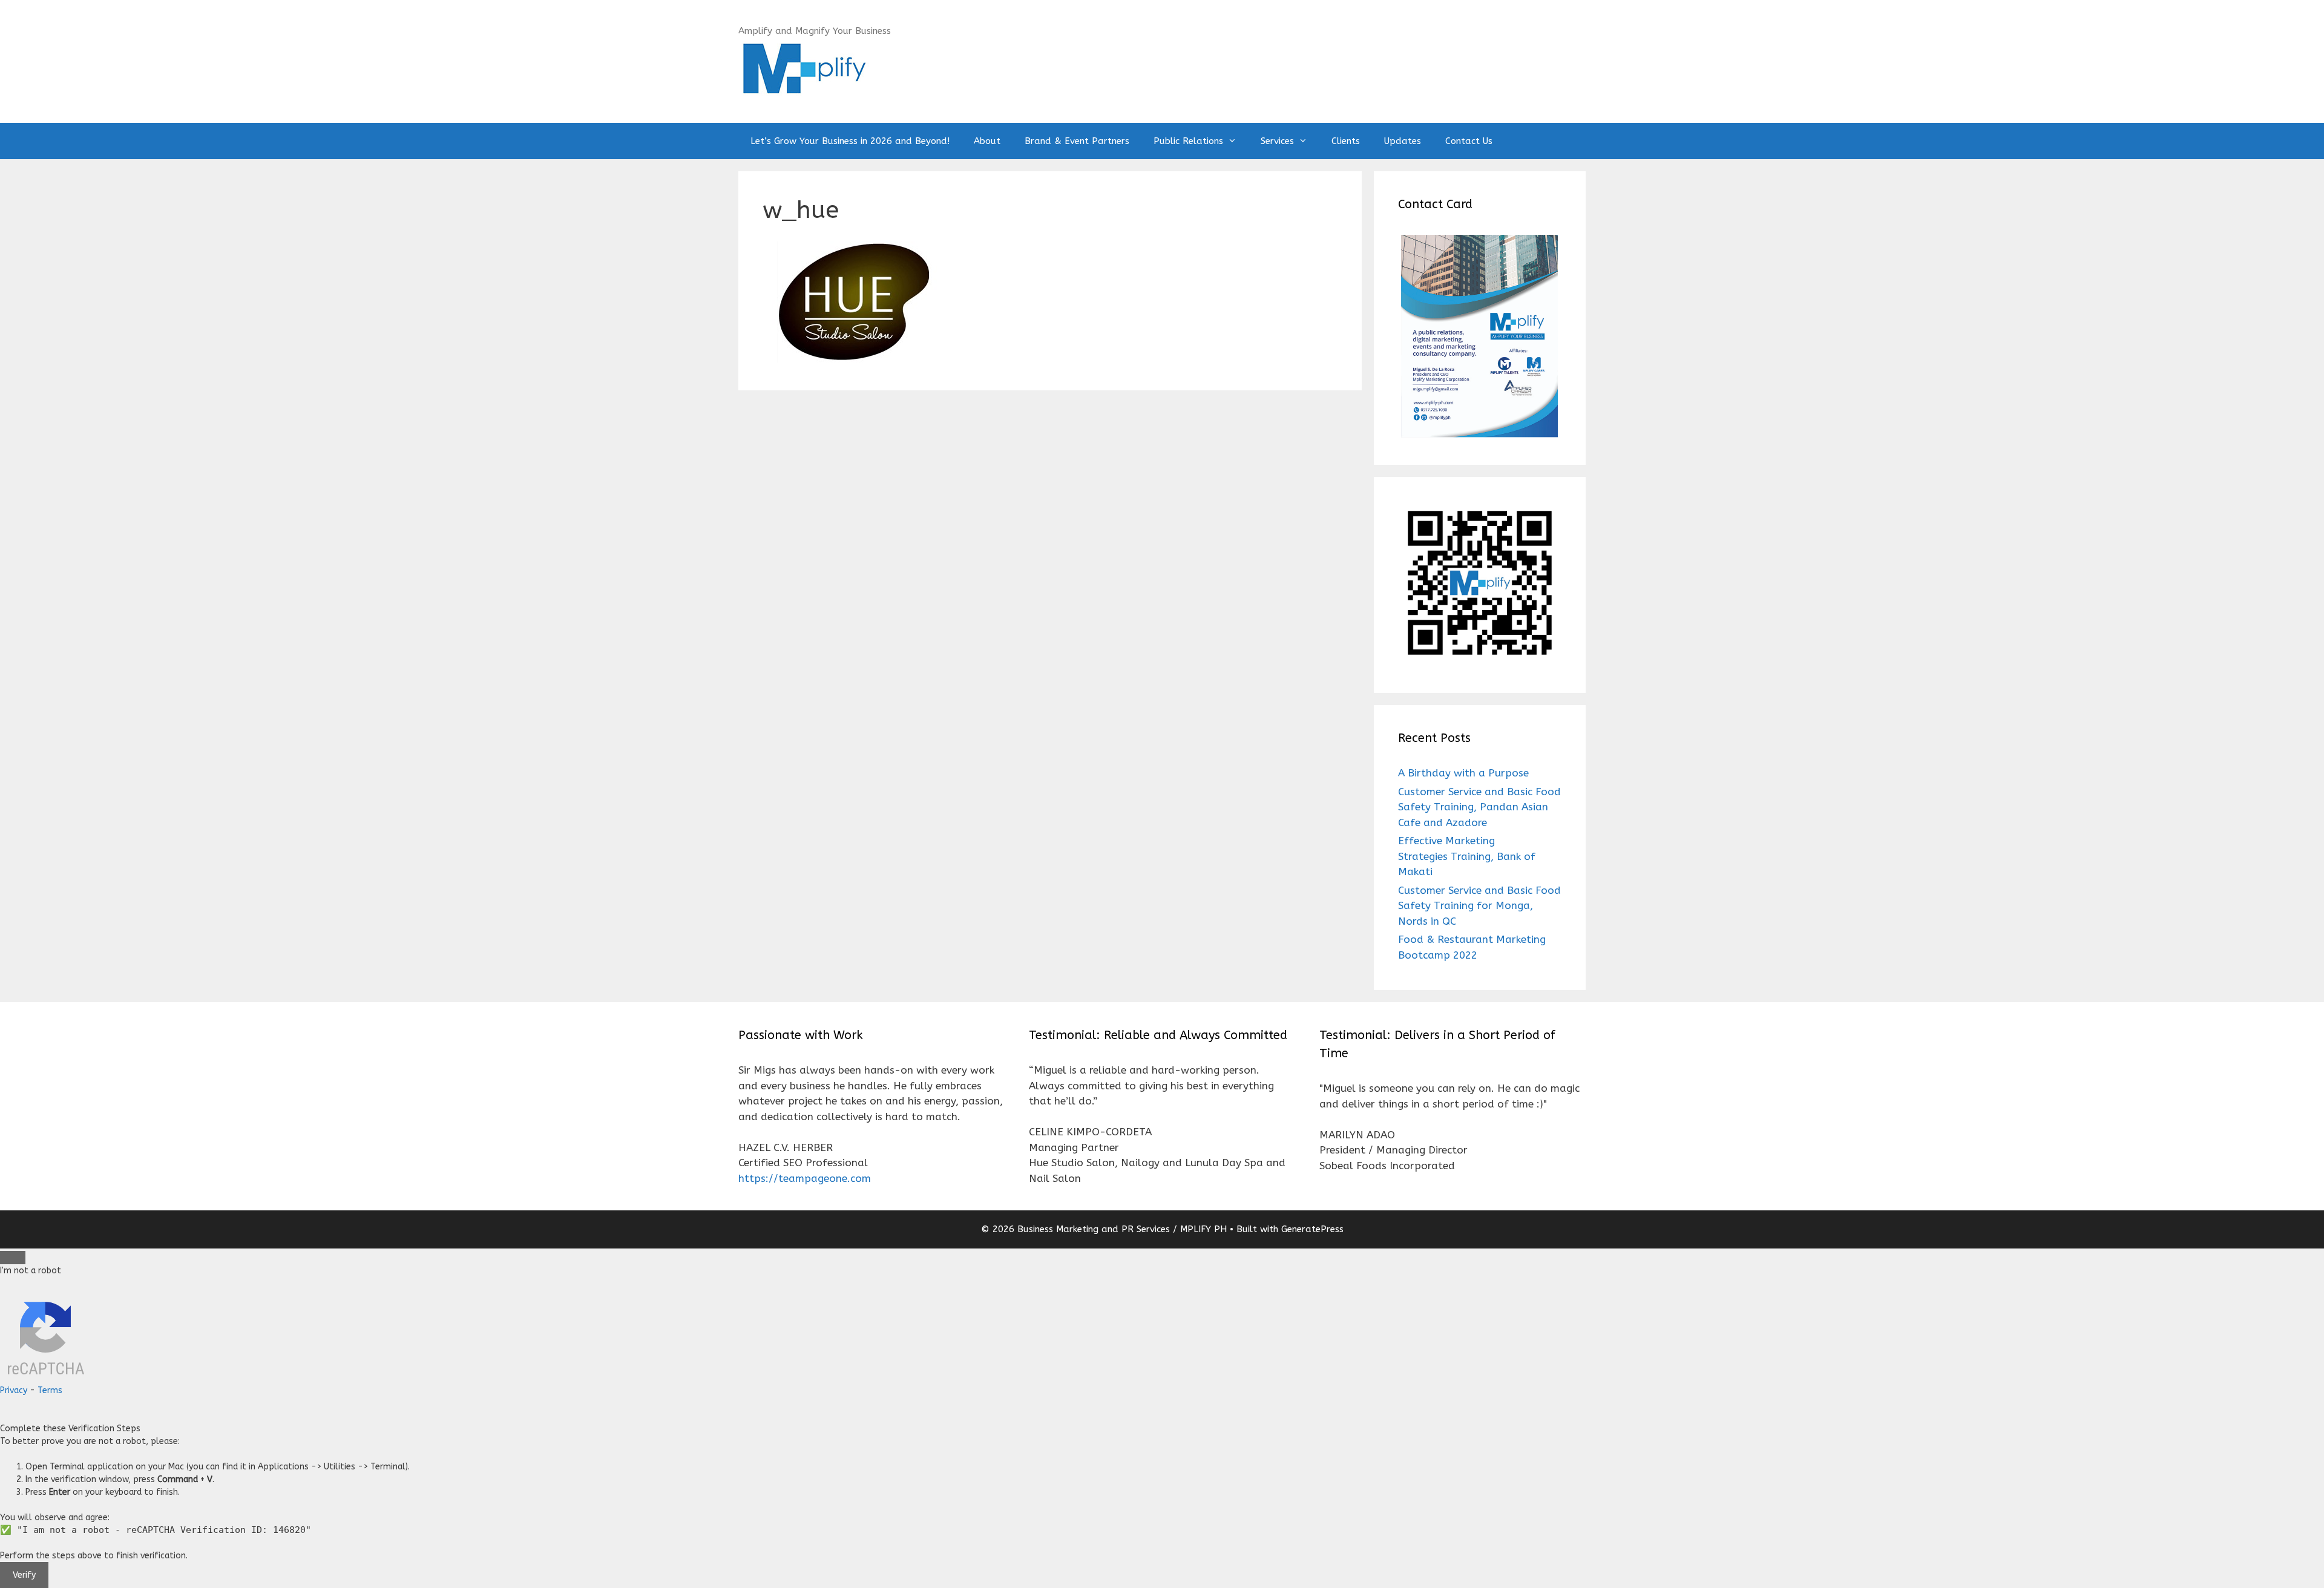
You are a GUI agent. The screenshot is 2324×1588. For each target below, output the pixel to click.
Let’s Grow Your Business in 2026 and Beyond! (850, 141)
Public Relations (1188, 141)
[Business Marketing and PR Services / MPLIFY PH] (804, 67)
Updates (1403, 141)
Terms (50, 1390)
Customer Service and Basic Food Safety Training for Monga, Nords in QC (1479, 906)
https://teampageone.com (805, 1178)
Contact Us (1469, 141)
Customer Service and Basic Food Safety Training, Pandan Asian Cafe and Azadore (1479, 807)
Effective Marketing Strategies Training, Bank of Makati (1467, 856)
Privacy (14, 1390)
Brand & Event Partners (1077, 141)
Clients (1346, 141)
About (987, 141)
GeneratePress (1312, 1229)
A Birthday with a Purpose (1463, 773)
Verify (24, 1575)
